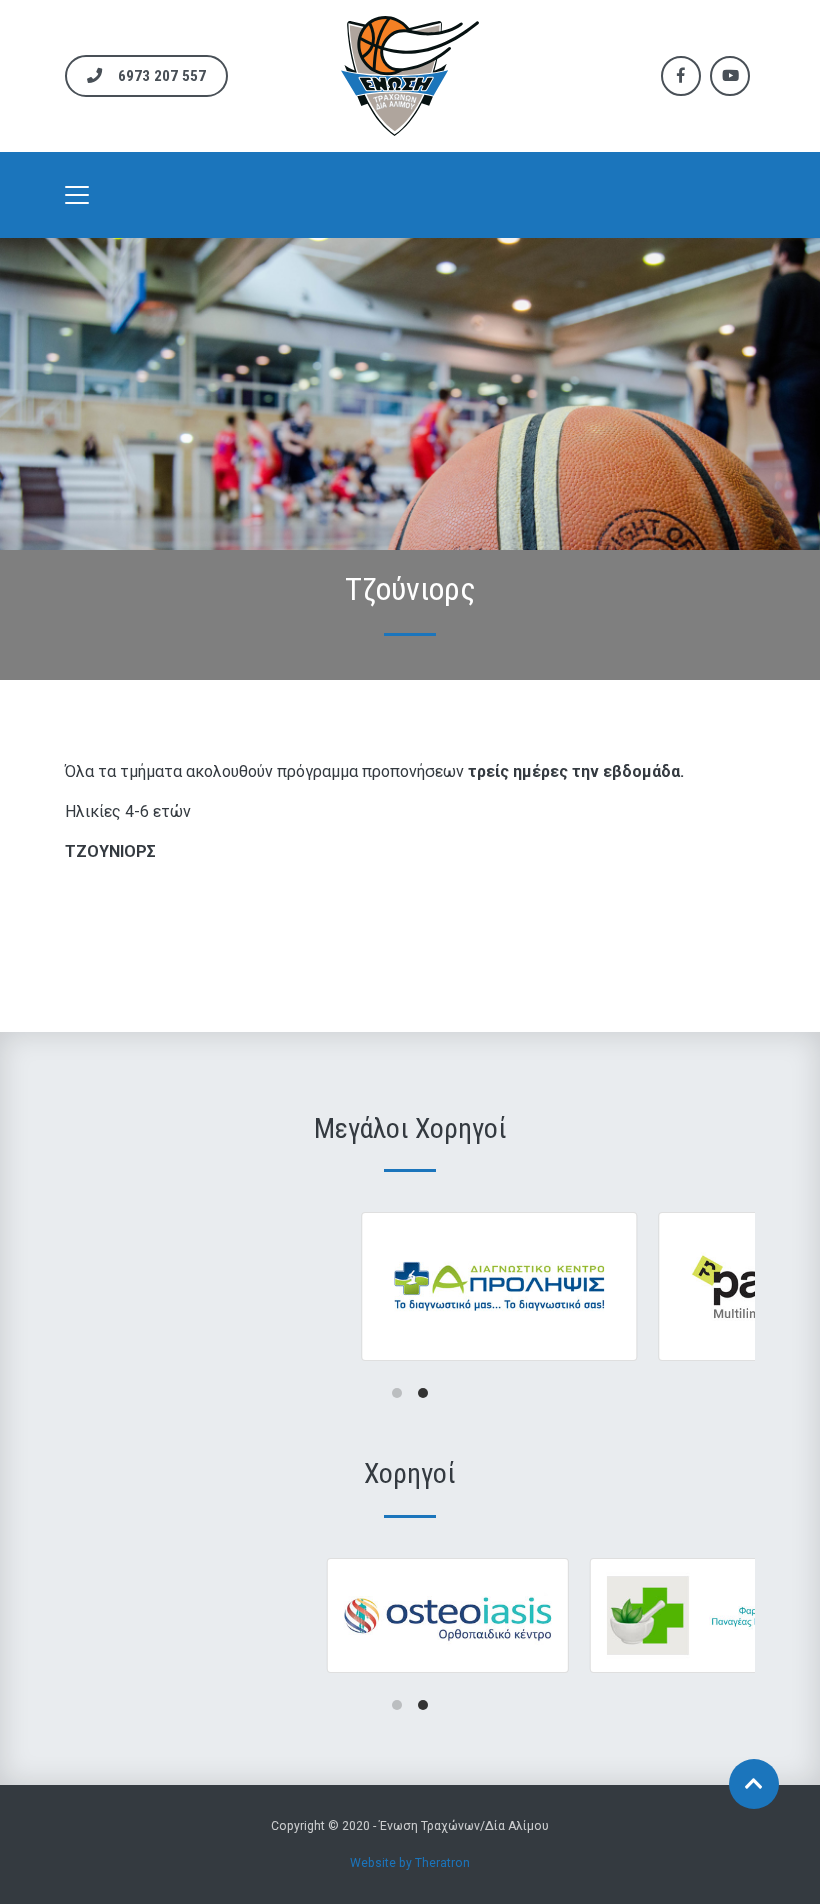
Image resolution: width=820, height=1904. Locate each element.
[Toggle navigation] (77, 195)
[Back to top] (754, 1784)
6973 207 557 (162, 76)
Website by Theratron (410, 1863)
